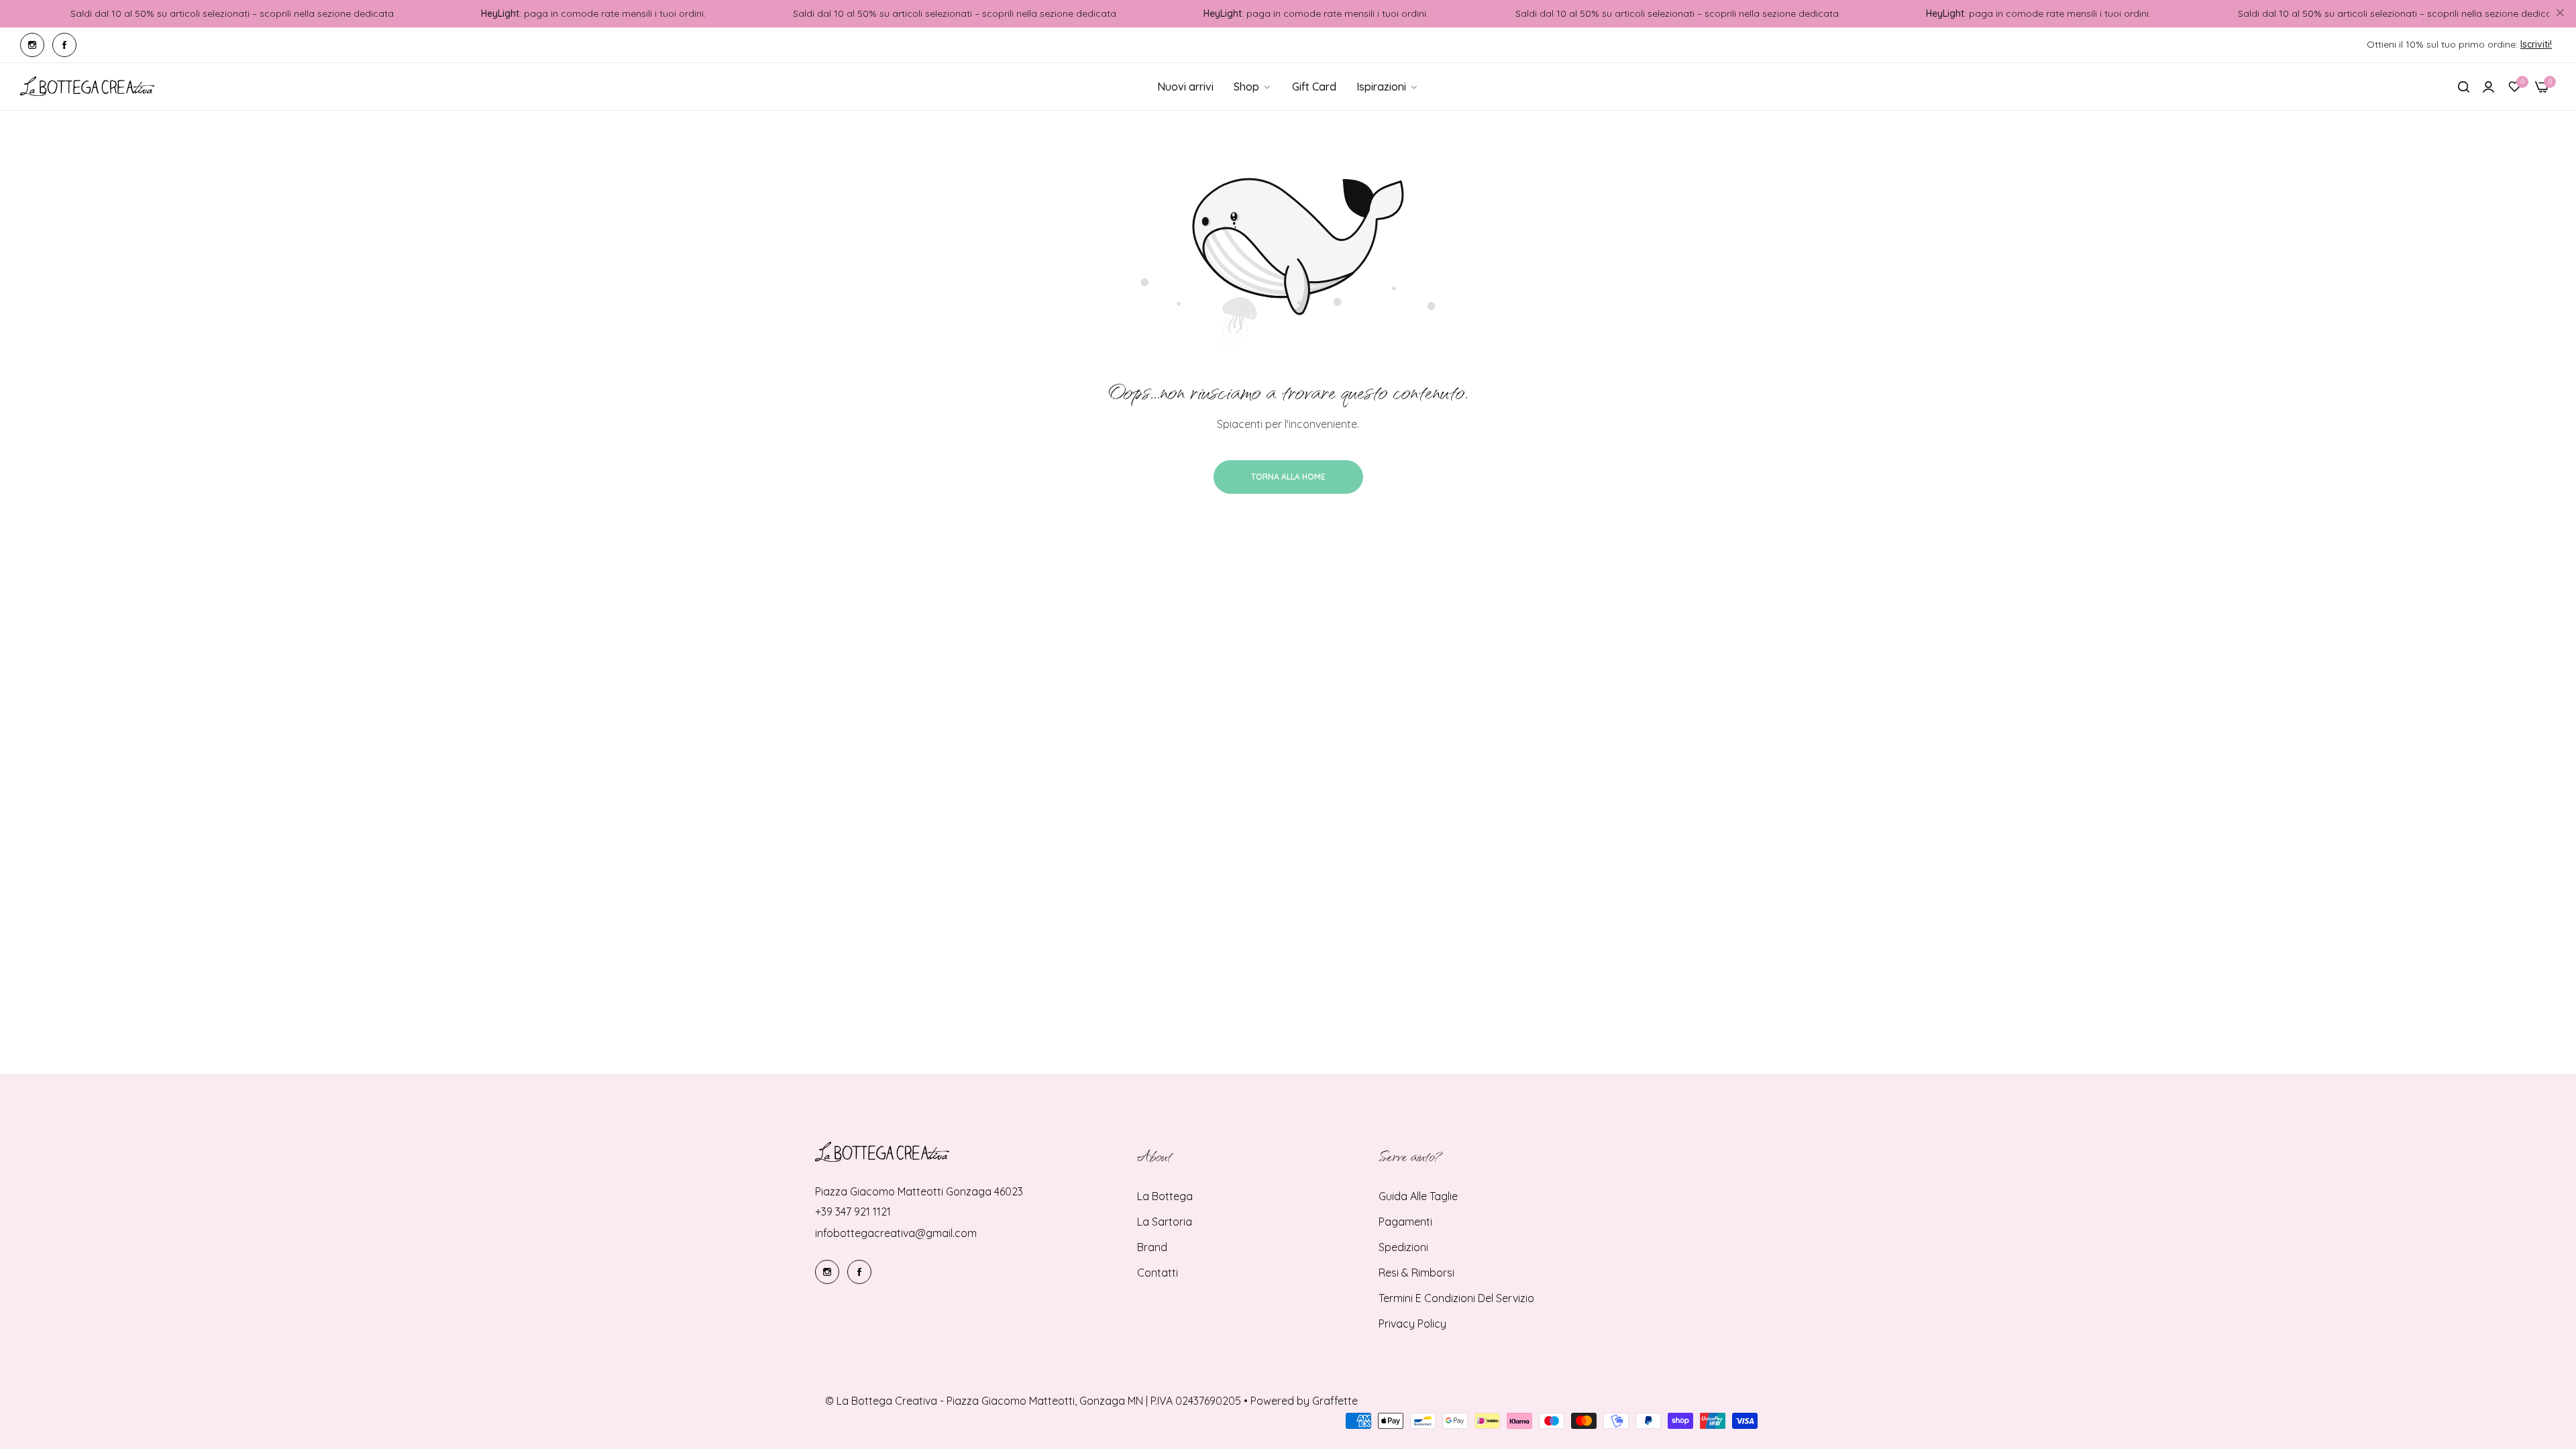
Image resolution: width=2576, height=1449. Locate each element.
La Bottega (1165, 1196)
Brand (1152, 1247)
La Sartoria (1165, 1222)
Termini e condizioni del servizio (1456, 1298)
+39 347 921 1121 (853, 1212)
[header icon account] (2488, 87)
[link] (1388, 87)
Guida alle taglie (1418, 1196)
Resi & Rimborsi (1416, 1273)
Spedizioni (1403, 1247)
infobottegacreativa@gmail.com (896, 1233)
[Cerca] (2464, 87)
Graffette (1335, 1401)
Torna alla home (1288, 477)
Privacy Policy (1412, 1324)
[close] (2560, 14)
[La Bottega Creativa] (87, 87)
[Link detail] (32, 45)
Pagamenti (1405, 1222)
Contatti (1158, 1273)
